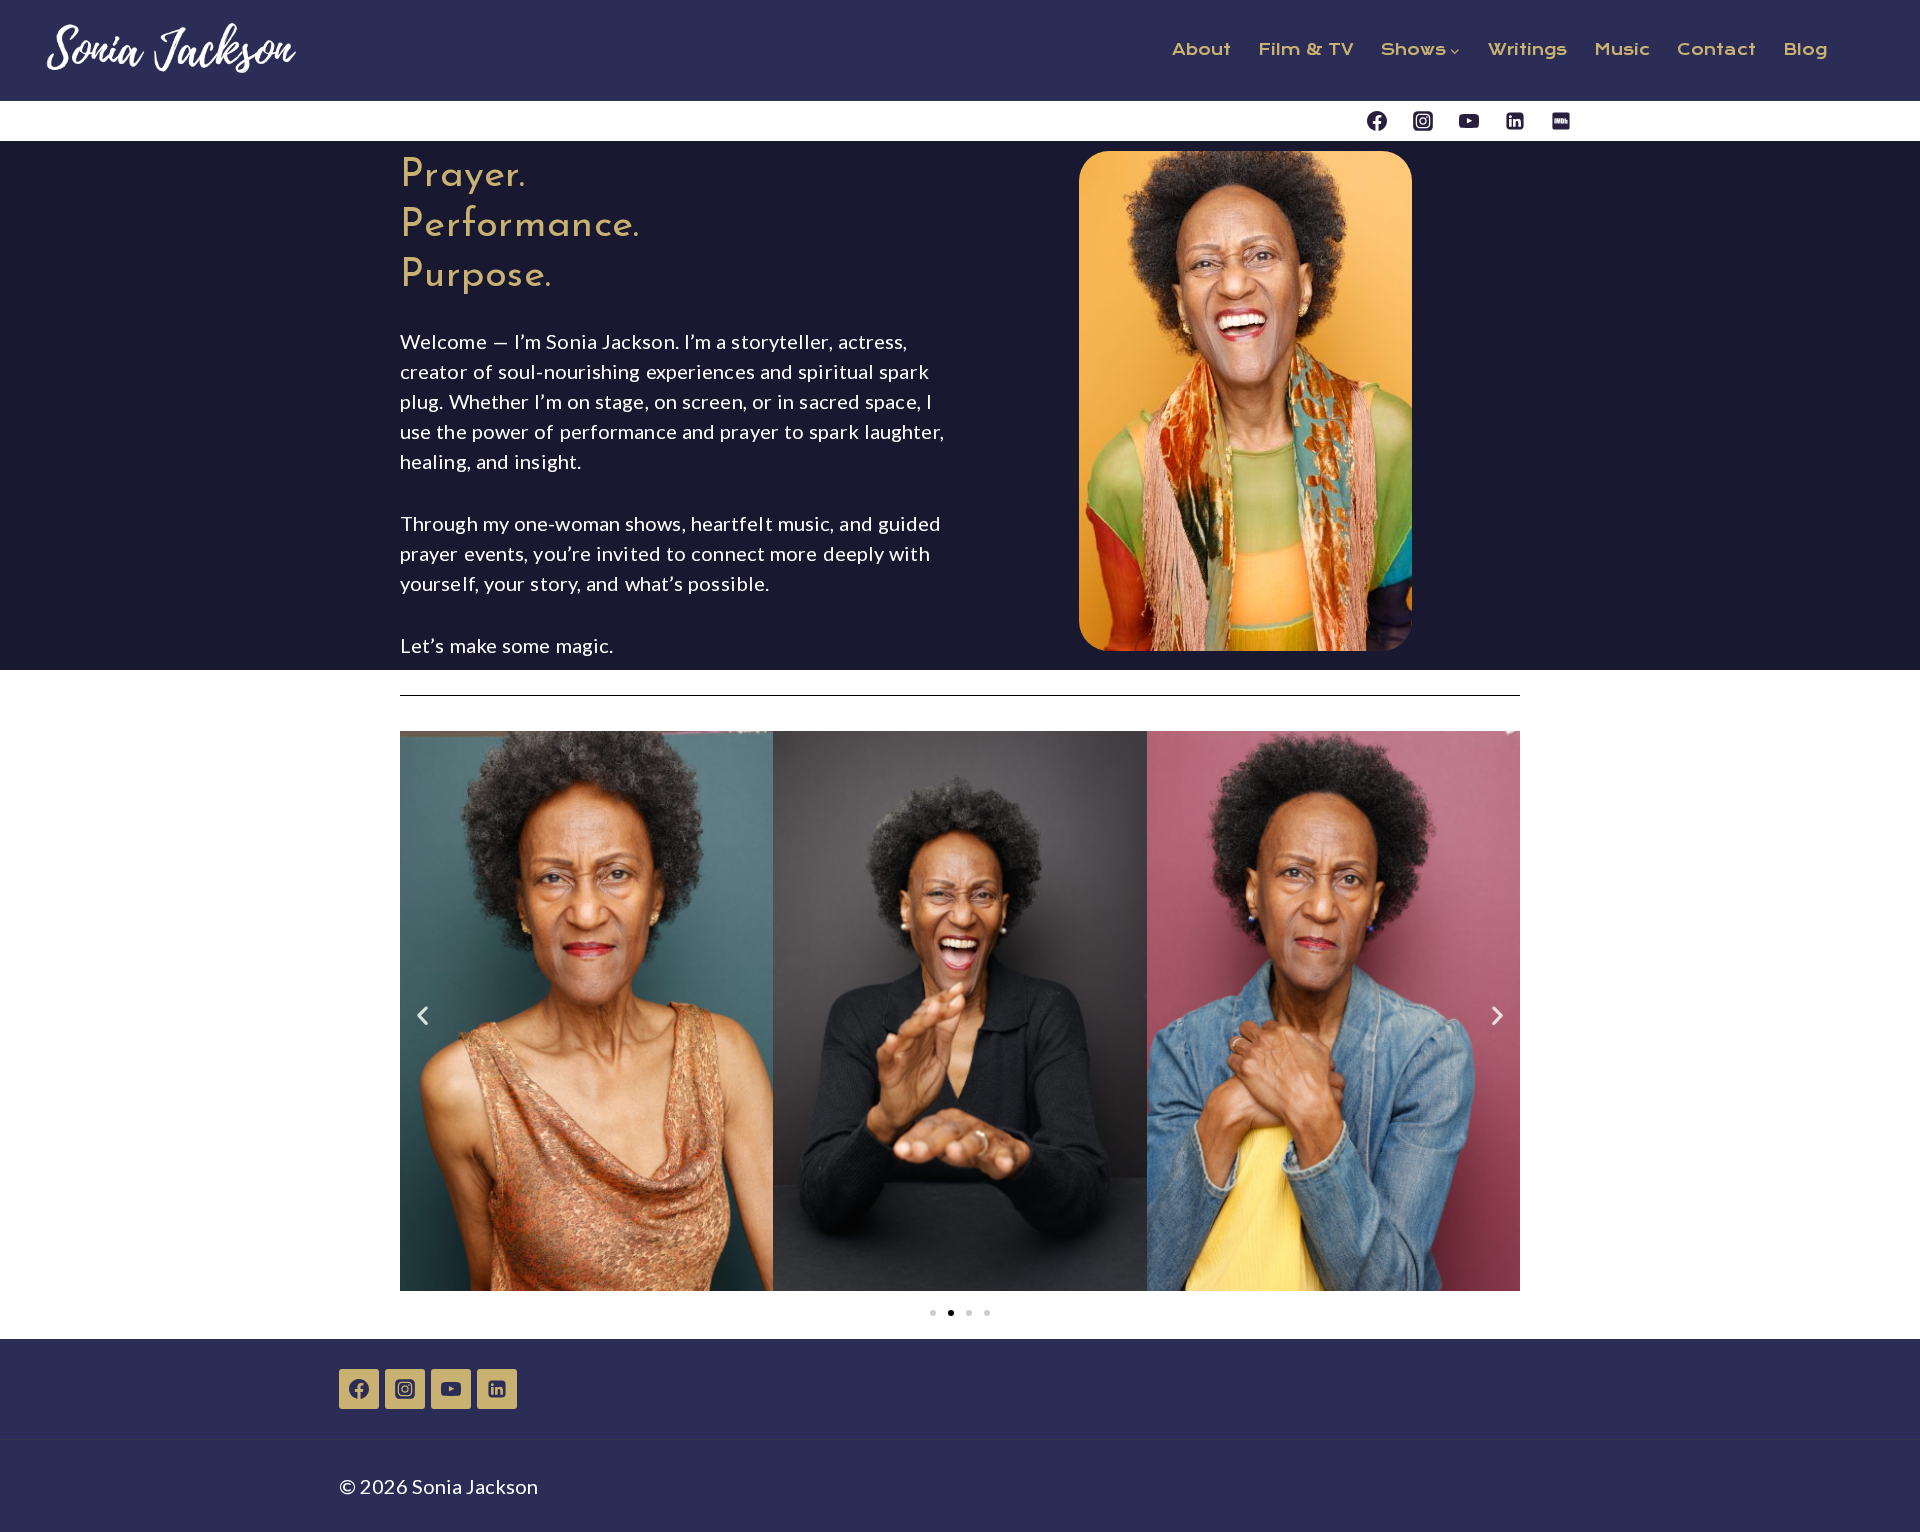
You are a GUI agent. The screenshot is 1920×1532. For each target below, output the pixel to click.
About (1201, 49)
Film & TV (1306, 49)
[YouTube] (1469, 121)
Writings (1527, 49)
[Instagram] (1423, 121)
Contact (1716, 49)
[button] (422, 1014)
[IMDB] (1561, 121)
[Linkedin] (1515, 121)
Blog (1805, 49)
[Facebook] (1377, 121)
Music (1622, 49)
